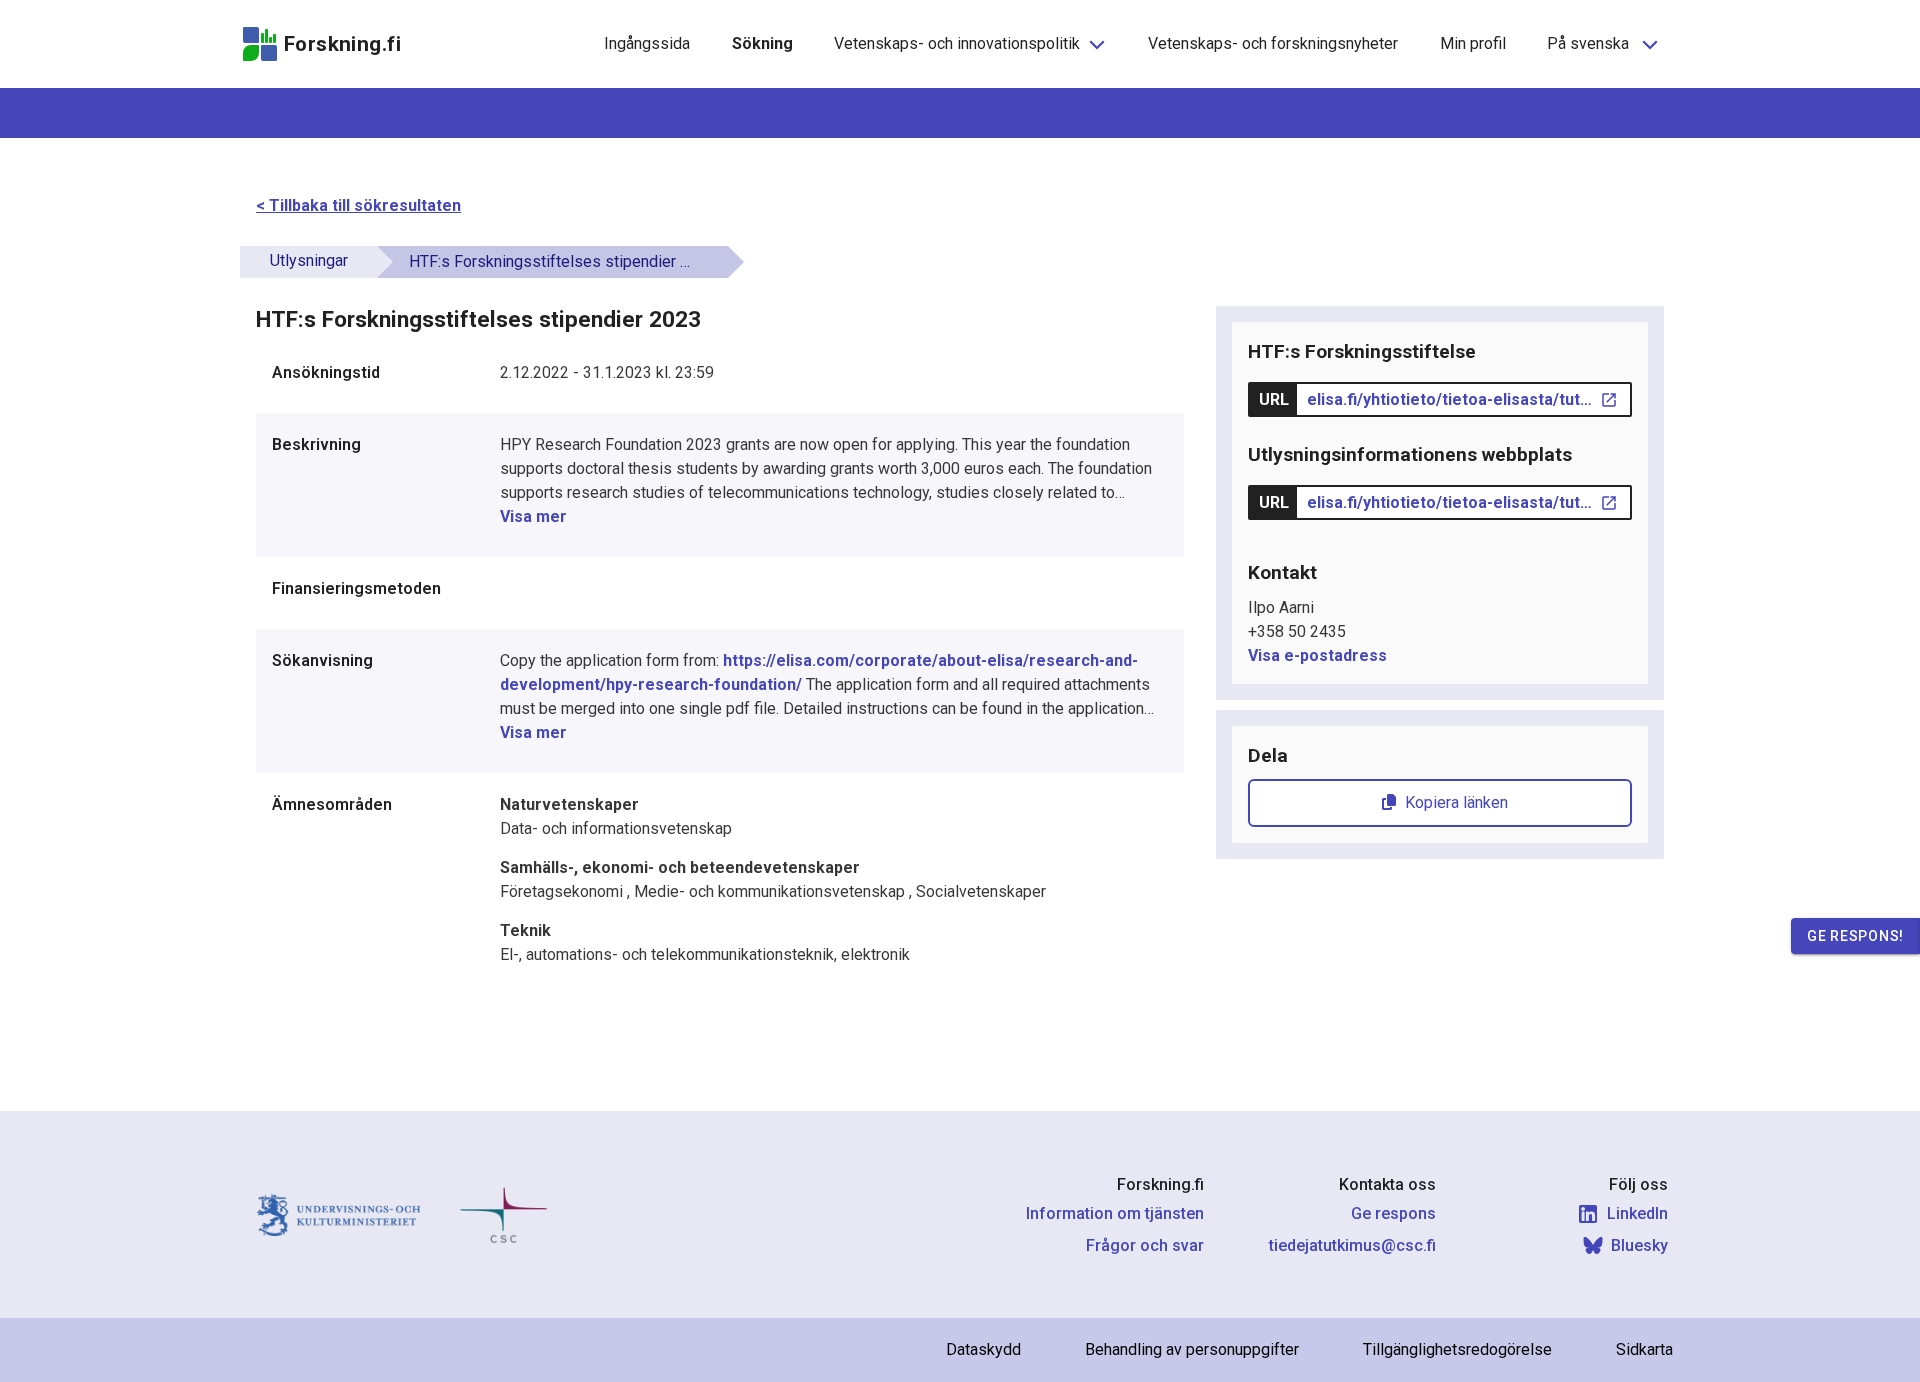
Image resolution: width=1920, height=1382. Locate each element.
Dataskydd (983, 1349)
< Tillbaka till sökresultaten (358, 205)
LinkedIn (1637, 1213)
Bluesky (1639, 1245)
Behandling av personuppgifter (1192, 1349)
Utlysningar (309, 260)
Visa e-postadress (1317, 655)
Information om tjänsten (1115, 1213)
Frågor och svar (1145, 1245)
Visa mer (533, 516)
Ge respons (1393, 1213)
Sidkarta (1644, 1349)
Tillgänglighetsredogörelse (1457, 1349)
